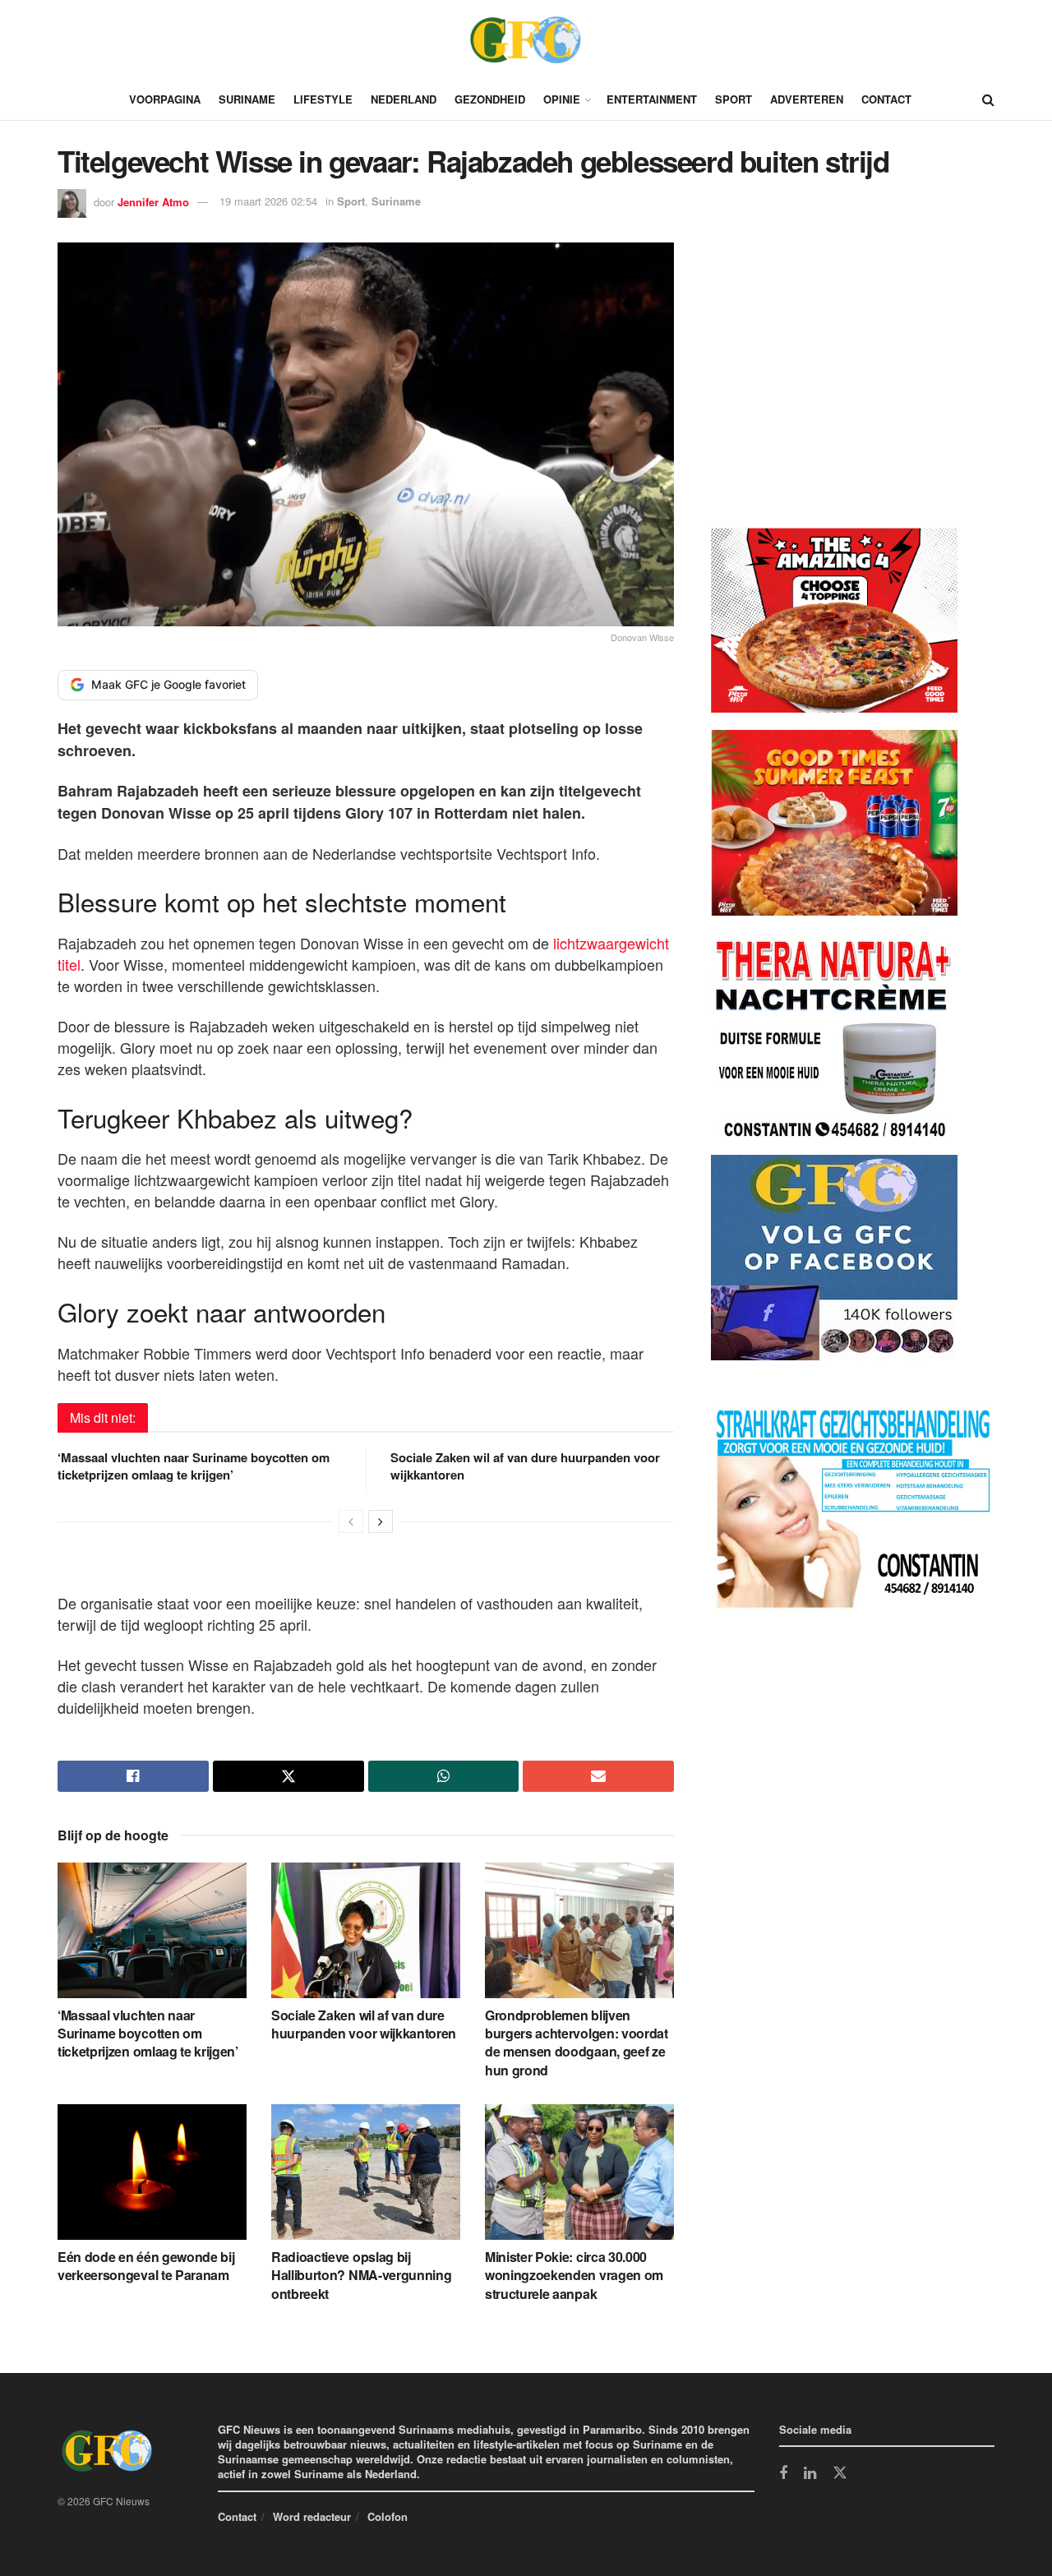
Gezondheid (490, 99)
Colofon (388, 2516)
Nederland (404, 99)
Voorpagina (165, 99)
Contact (886, 99)
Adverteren (807, 99)
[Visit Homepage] (526, 39)
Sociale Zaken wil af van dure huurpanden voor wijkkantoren (525, 1466)
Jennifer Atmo (153, 201)
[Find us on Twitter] (840, 2473)
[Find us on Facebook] (783, 2474)
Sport (734, 99)
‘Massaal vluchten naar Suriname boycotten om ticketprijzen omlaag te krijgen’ (194, 1466)
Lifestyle (323, 99)
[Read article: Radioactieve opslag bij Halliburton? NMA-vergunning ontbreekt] (366, 2172)
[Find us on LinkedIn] (810, 2474)
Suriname (247, 99)
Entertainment (652, 99)
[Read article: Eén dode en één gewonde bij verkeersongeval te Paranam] (152, 2172)
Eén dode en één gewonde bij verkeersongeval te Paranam (146, 2266)
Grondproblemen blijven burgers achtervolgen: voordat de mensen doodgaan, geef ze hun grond (577, 2043)
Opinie (562, 99)
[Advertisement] (834, 388)
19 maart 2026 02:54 (268, 201)
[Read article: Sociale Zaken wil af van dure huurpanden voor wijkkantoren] (366, 1930)
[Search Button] (988, 99)
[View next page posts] (381, 1521)
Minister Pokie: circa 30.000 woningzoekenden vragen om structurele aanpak (574, 2275)
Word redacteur (312, 2516)
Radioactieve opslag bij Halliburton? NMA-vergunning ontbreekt (361, 2275)
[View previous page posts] (351, 1521)
